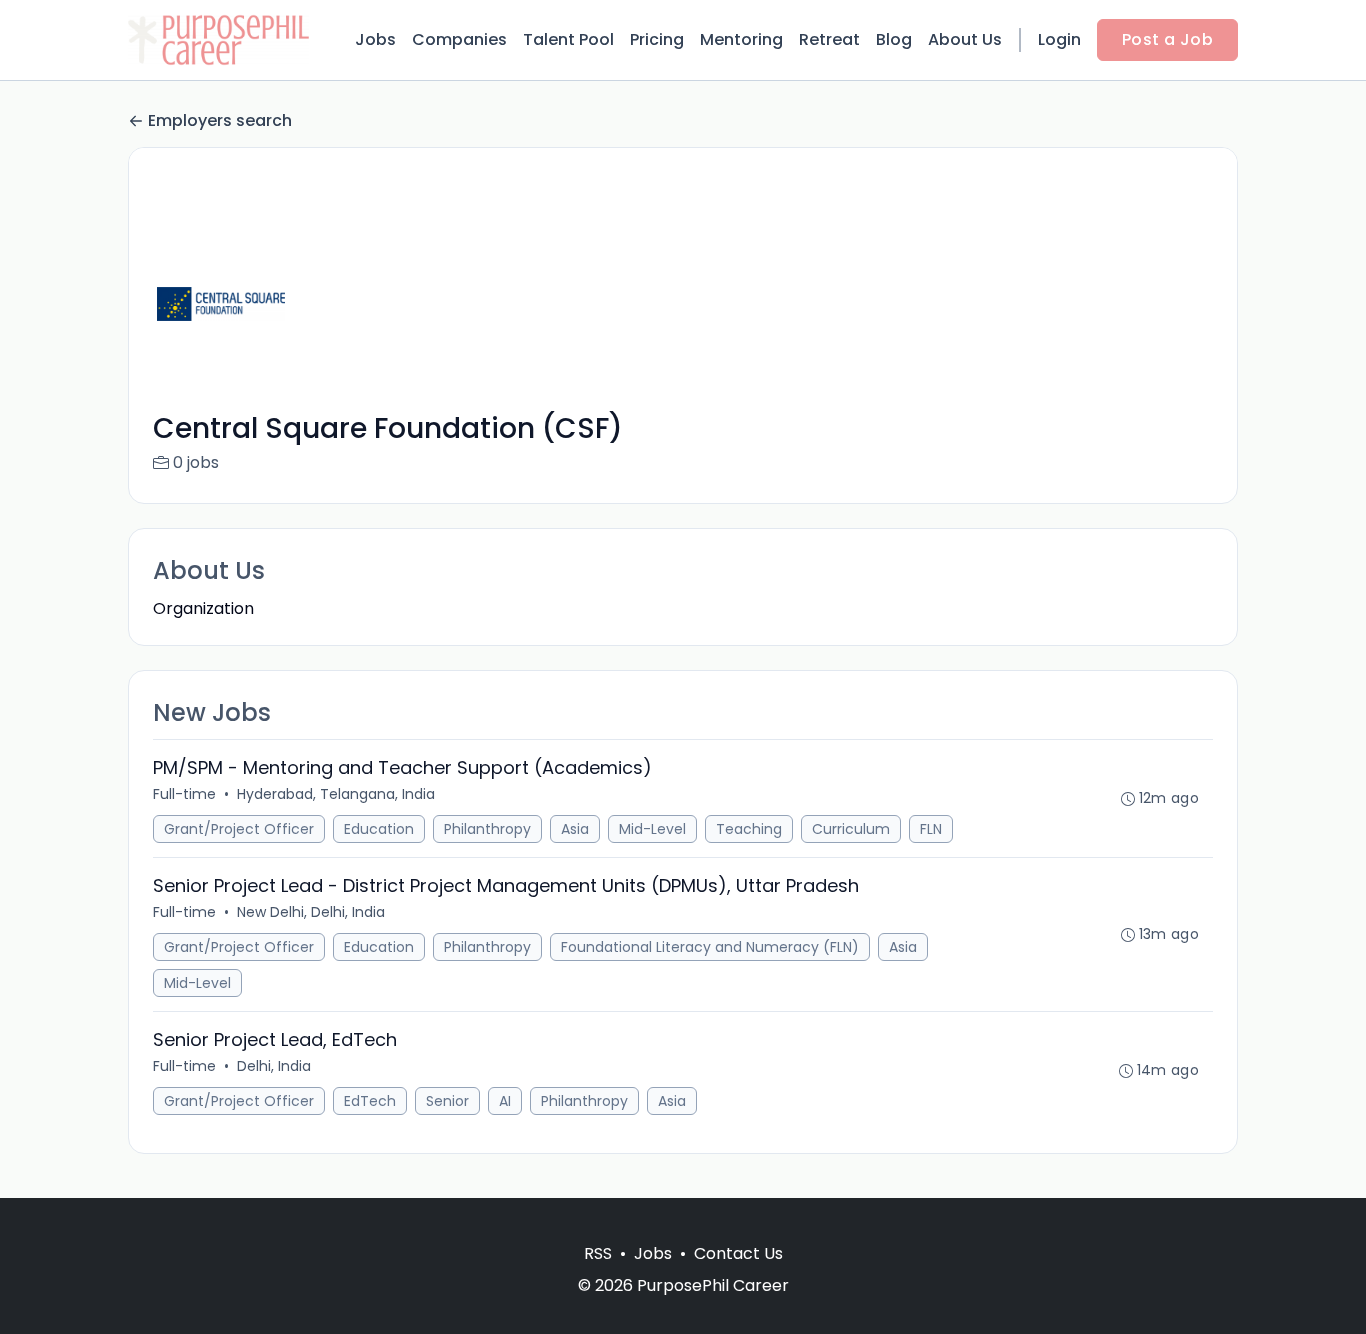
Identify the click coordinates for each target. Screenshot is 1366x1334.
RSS (598, 1253)
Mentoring (741, 39)
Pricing (657, 39)
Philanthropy (487, 829)
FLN (931, 829)
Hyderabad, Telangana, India (336, 794)
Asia (575, 829)
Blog (894, 39)
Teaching (749, 829)
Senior (447, 1101)
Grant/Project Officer (239, 829)
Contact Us (738, 1253)
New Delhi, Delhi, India (311, 912)
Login (1059, 39)
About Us (965, 39)
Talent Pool (568, 39)
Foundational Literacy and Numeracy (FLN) (710, 947)
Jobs (375, 39)
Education (379, 829)
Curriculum (851, 829)
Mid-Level (652, 829)
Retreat (829, 39)
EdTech (370, 1101)
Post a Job (1167, 39)
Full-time (184, 794)
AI (505, 1101)
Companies (459, 39)
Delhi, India (274, 1066)
